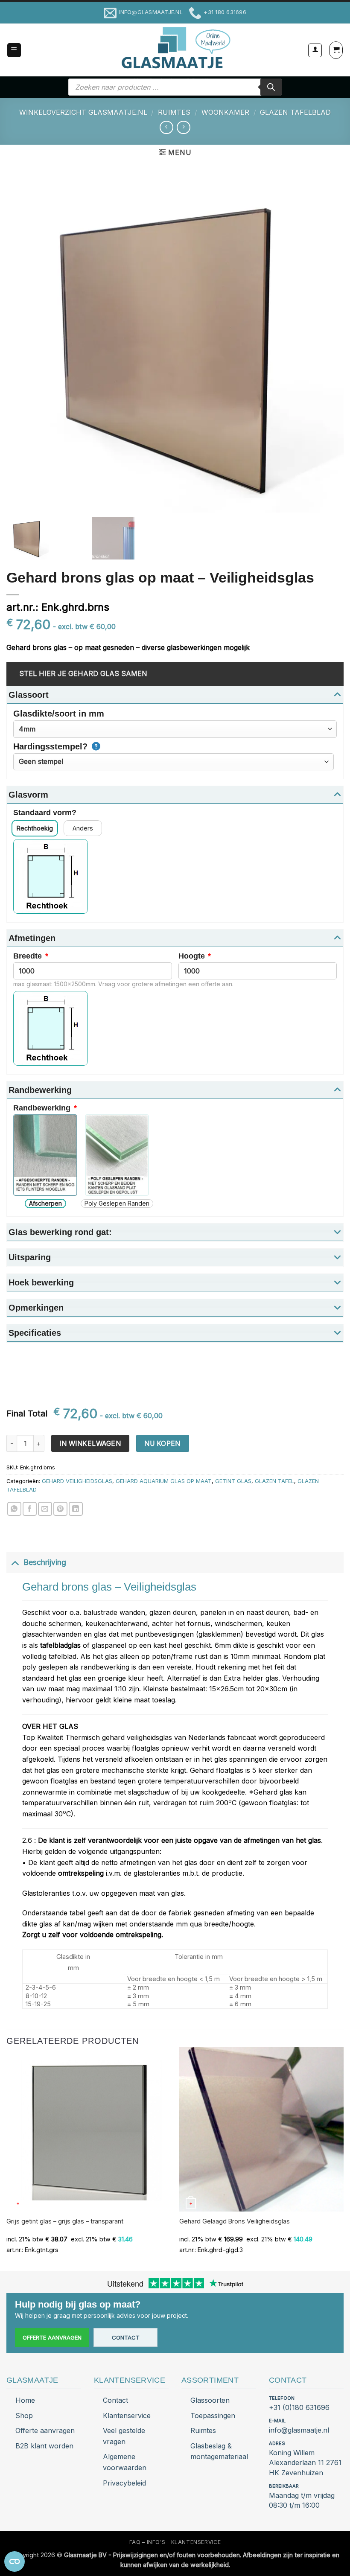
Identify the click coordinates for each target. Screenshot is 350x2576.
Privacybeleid (124, 2483)
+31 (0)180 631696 (299, 2407)
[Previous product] (183, 127)
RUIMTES (174, 112)
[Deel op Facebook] (30, 1509)
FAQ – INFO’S (147, 2542)
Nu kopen (162, 1444)
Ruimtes (203, 2430)
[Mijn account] (315, 50)
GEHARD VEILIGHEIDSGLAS (77, 1481)
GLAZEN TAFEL (274, 1481)
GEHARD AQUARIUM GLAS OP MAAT (164, 1481)
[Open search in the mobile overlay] (175, 87)
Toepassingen (213, 2416)
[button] (14, 50)
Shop (24, 2416)
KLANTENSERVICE (196, 2542)
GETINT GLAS (233, 1481)
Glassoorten (210, 2400)
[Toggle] (15, 1562)
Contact (126, 2337)
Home (25, 2400)
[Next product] (166, 127)
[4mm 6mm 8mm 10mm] (175, 729)
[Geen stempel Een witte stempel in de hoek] (174, 762)
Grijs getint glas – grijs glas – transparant (65, 2221)
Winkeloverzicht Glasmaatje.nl (83, 112)
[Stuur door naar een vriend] (45, 1509)
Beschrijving (45, 1562)
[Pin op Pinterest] (60, 1509)
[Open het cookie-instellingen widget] (15, 2561)
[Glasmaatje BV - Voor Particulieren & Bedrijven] (175, 48)
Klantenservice (127, 2416)
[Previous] (7, 2159)
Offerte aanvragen (52, 2337)
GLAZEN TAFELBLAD (295, 112)
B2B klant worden (44, 2446)
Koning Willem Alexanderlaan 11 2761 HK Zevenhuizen (305, 2462)
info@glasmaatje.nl (299, 2430)
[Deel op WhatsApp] (14, 1509)
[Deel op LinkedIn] (76, 1509)
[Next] (343, 2159)
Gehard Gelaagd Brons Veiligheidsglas (235, 2221)
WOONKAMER (225, 112)
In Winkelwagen (90, 1444)
